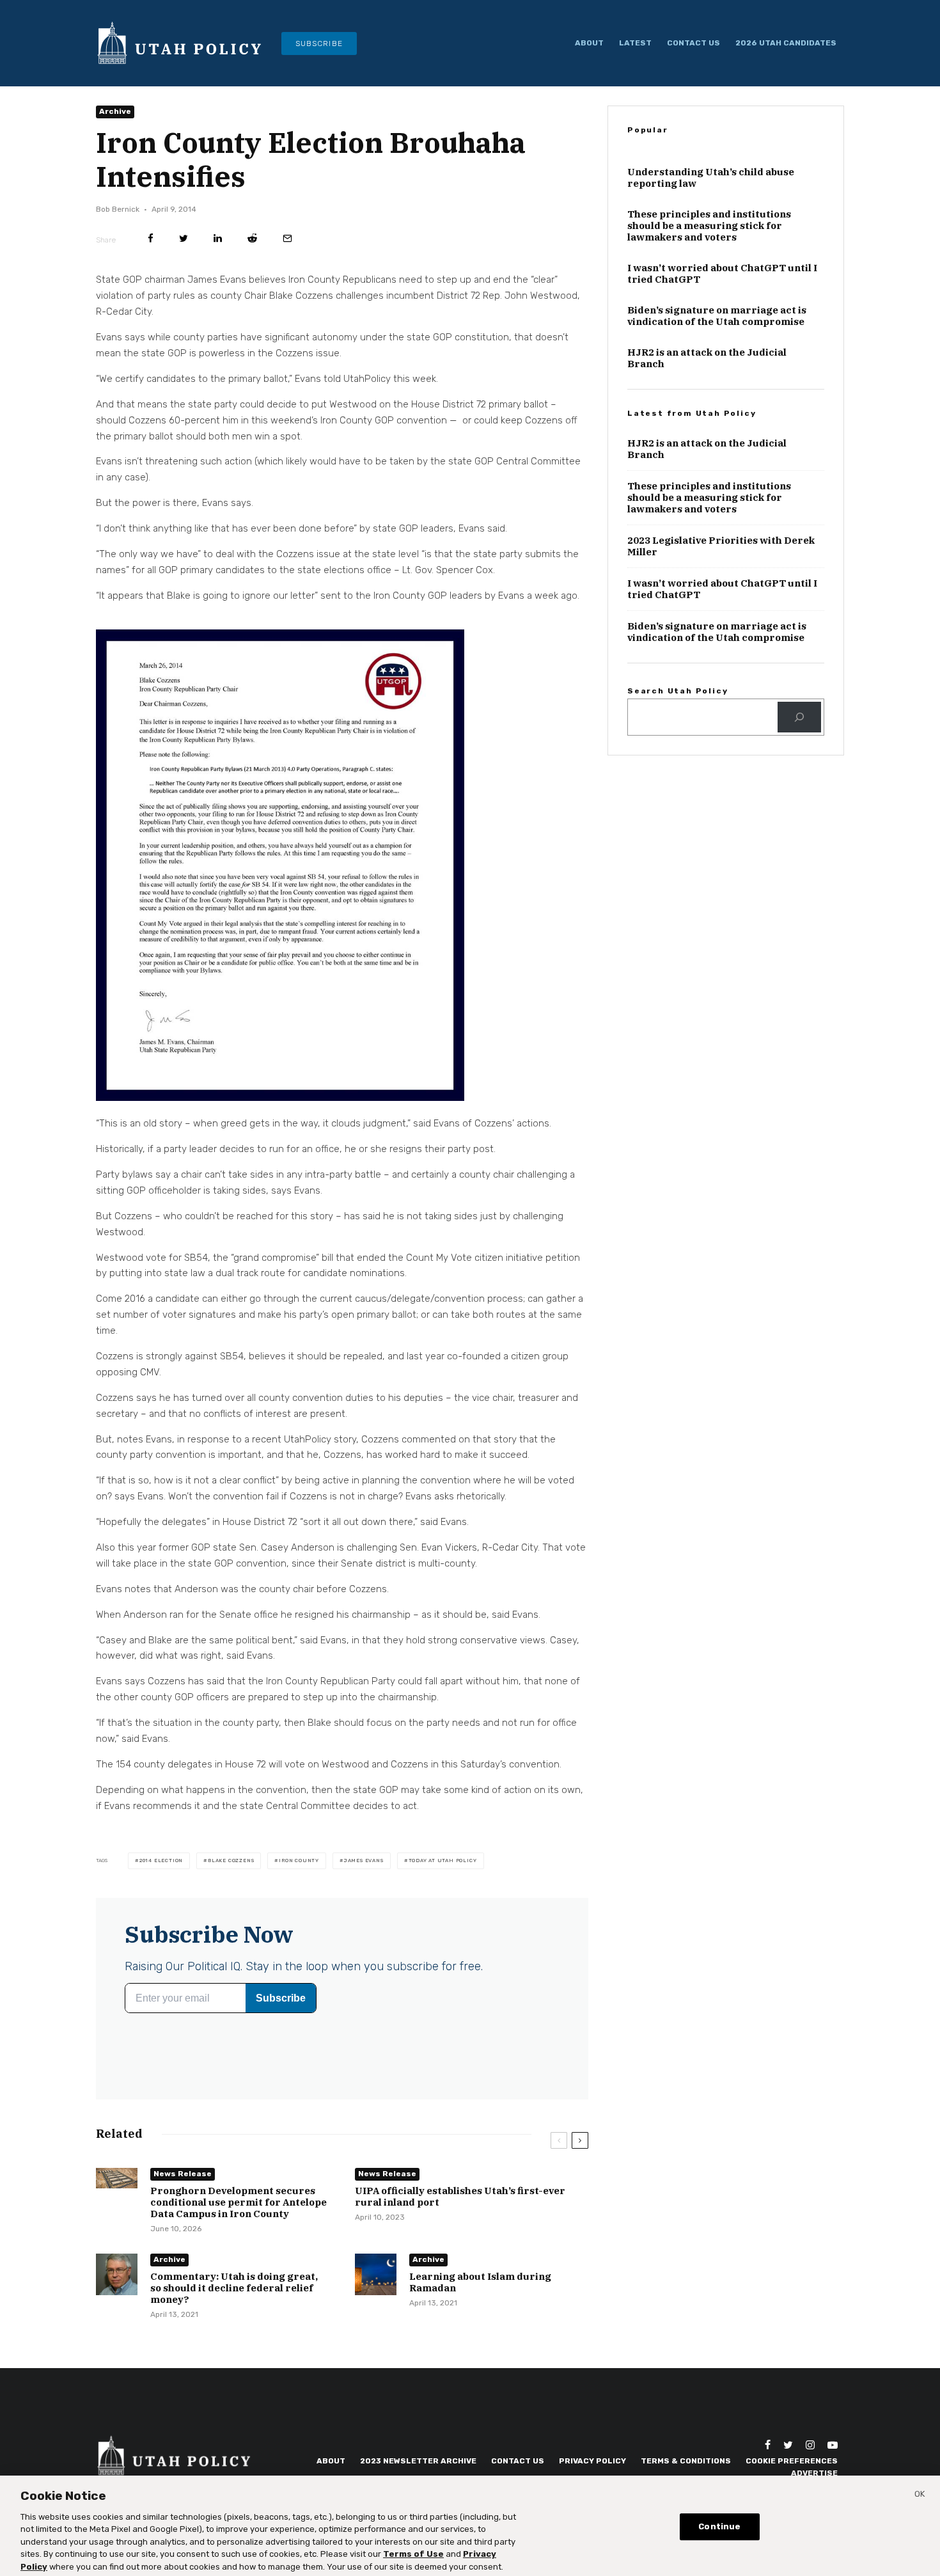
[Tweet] (184, 261)
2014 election (161, 1882)
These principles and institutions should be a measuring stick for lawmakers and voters (709, 287)
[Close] (920, 2492)
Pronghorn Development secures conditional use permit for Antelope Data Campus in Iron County (239, 2225)
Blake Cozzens (231, 1882)
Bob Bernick (118, 231)
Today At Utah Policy (443, 1882)
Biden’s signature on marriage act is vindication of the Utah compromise (717, 377)
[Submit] (252, 261)
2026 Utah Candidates (786, 43)
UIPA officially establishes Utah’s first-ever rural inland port (460, 2219)
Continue (719, 2523)
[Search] (799, 778)
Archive (115, 134)
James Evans (364, 1882)
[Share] (151, 261)
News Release (183, 2196)
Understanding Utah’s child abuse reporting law (711, 239)
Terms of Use (413, 2551)
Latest (635, 43)
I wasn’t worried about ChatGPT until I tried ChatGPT (722, 335)
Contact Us (693, 43)
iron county (299, 1882)
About (589, 43)
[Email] (287, 261)
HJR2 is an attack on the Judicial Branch (707, 420)
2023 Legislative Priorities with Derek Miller (721, 608)
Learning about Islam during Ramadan (480, 2305)
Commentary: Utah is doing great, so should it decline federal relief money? (234, 2311)
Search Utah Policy (678, 752)
